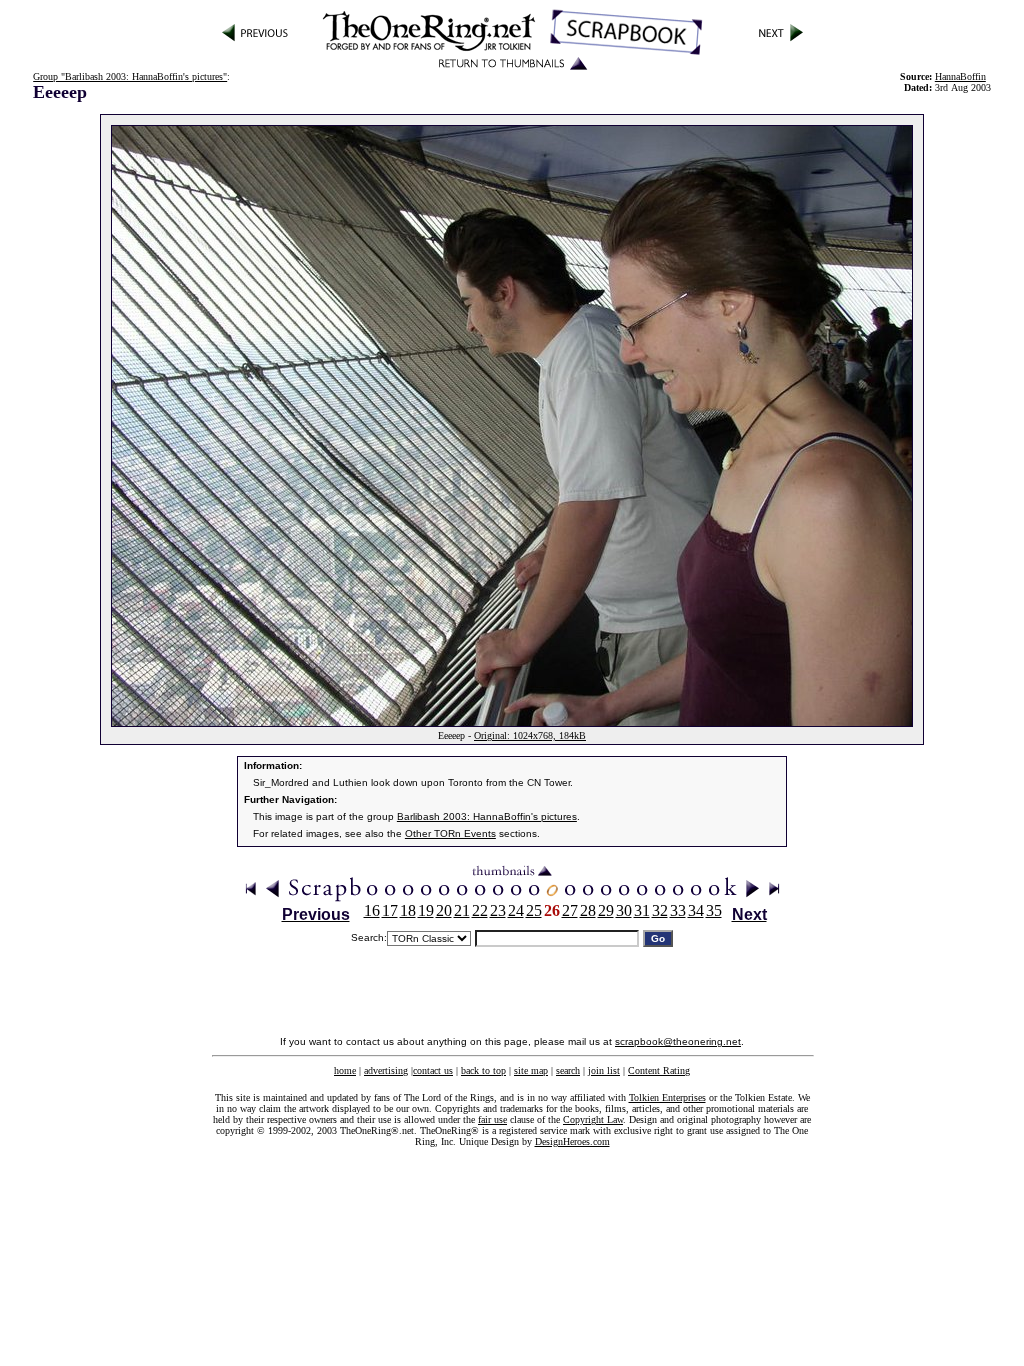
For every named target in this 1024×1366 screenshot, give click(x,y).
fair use (492, 1119)
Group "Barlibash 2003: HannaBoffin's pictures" (130, 76)
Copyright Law (593, 1119)
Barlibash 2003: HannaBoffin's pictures (487, 816)
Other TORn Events (450, 833)
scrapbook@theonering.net (678, 1041)
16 (372, 910)
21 (462, 910)
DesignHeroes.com (572, 1141)
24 (516, 910)
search (568, 1070)
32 (660, 910)
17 (390, 910)
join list (604, 1070)
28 (588, 910)
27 (570, 910)
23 (498, 910)
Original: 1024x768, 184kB (530, 735)
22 (480, 910)
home (345, 1070)
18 (408, 910)
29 (606, 910)
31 (642, 910)
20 (444, 910)
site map (531, 1070)
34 (696, 910)
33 (678, 910)
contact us (433, 1070)
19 (426, 910)
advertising (386, 1070)
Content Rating (659, 1070)
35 (714, 910)
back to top (483, 1070)
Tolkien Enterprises (667, 1097)
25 (534, 910)
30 (624, 910)
